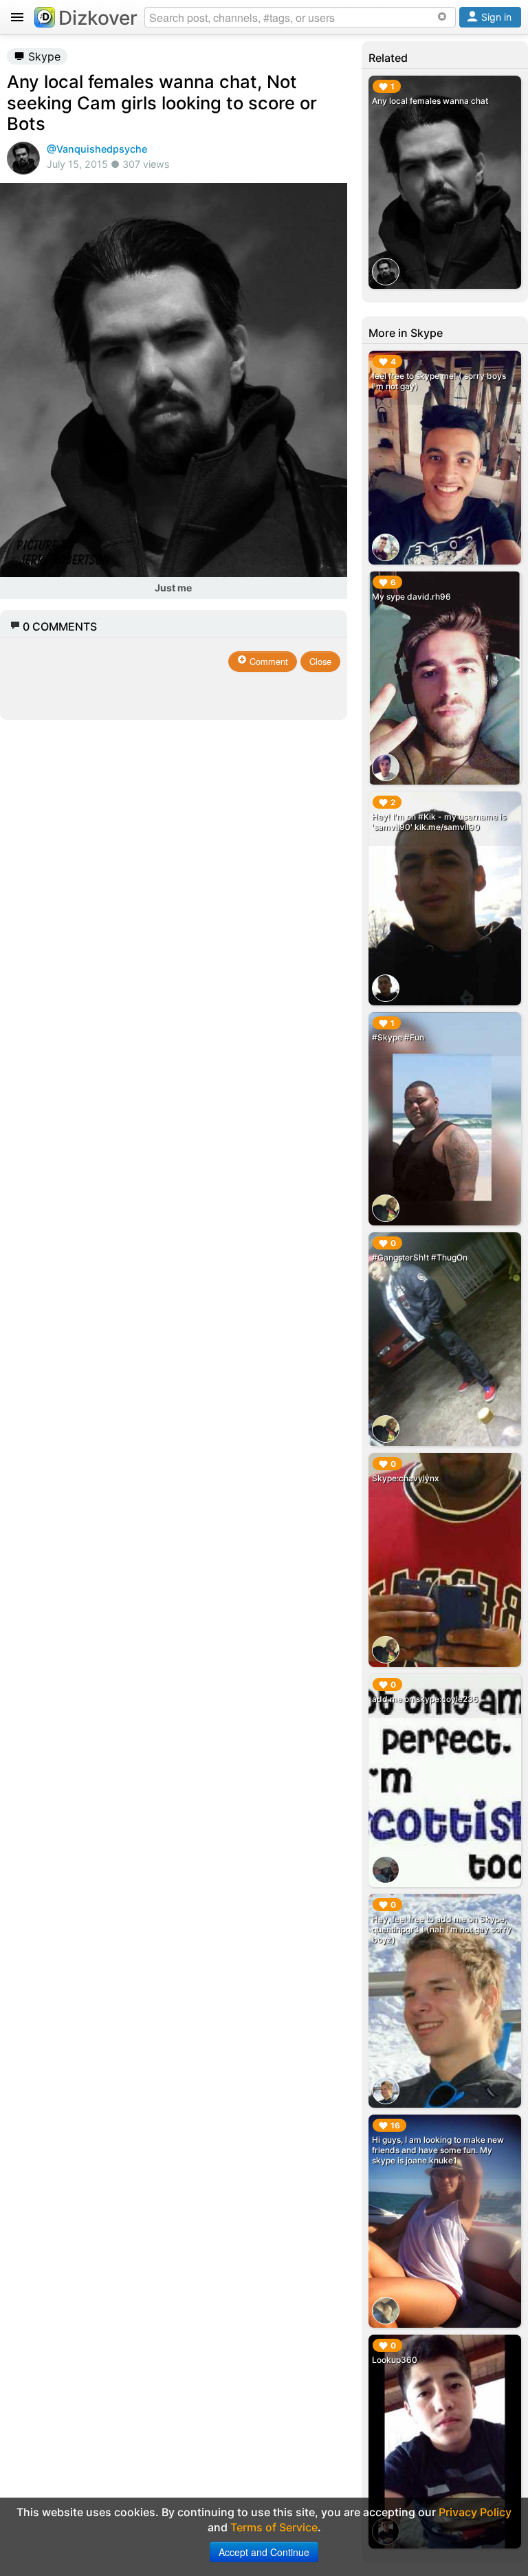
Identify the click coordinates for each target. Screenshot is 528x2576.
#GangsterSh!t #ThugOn (420, 1257)
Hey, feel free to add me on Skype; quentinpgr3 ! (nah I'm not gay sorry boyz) (442, 1929)
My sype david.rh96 (411, 597)
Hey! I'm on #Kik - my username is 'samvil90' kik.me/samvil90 (439, 822)
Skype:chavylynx (406, 1478)
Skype (43, 56)
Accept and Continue (264, 2552)
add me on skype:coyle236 (425, 1699)
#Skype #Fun (398, 1037)
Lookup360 (395, 2360)
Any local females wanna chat (430, 101)
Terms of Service (274, 2527)
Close (320, 661)
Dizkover (98, 18)
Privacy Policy (475, 2512)
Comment (267, 661)
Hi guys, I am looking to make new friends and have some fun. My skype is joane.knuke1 (438, 2150)
